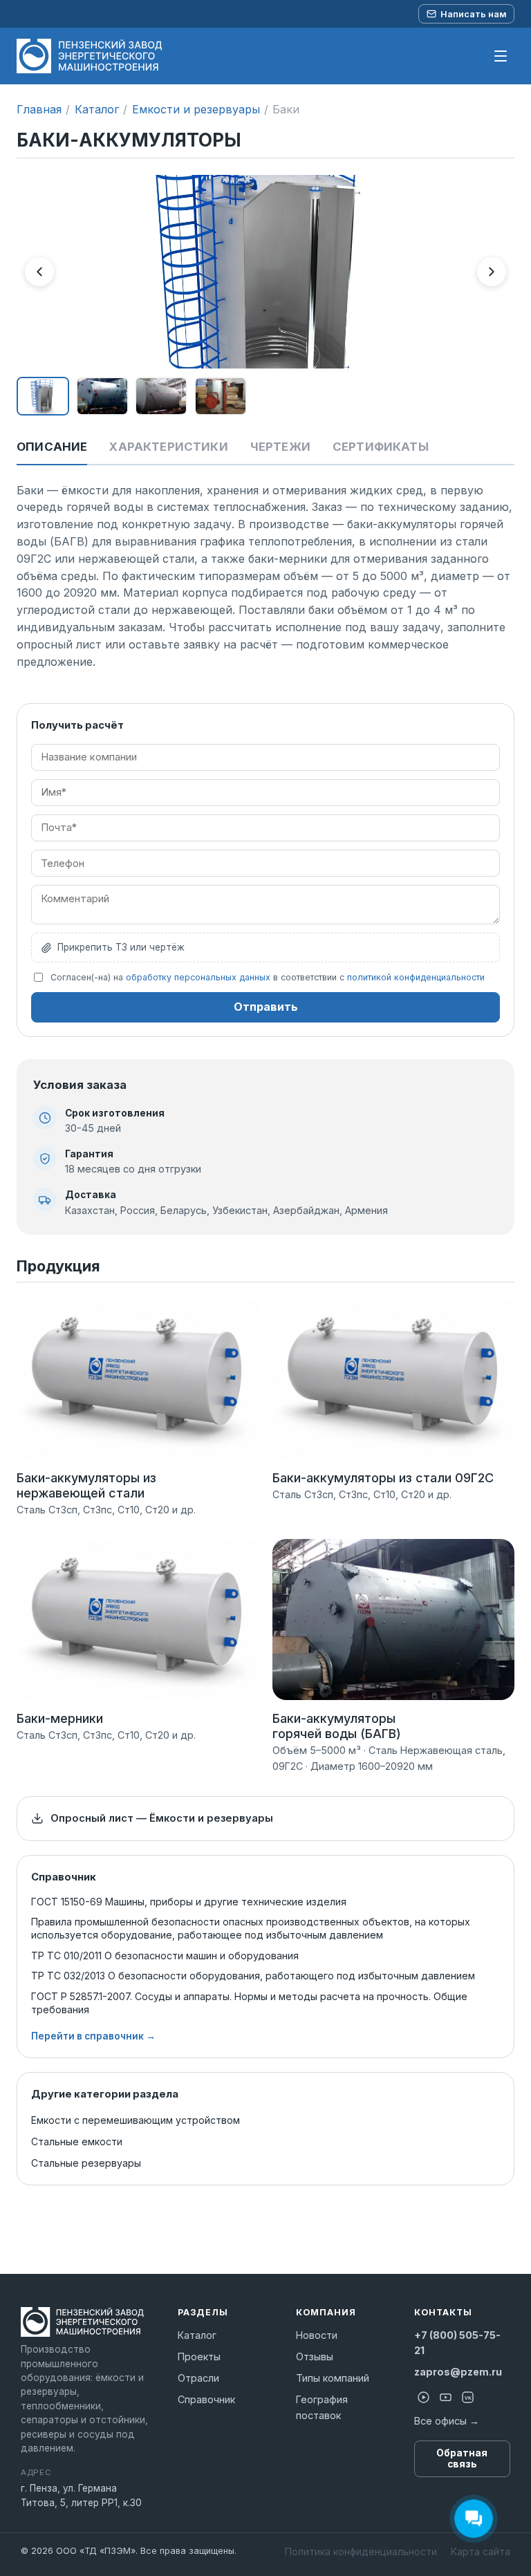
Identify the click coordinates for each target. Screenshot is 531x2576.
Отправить (266, 1007)
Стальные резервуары (86, 2163)
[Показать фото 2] (102, 396)
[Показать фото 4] (221, 396)
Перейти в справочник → (93, 2036)
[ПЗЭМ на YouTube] (446, 2398)
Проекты (199, 2356)
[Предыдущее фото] (39, 272)
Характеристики (168, 447)
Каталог (97, 109)
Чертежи (280, 447)
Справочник (206, 2399)
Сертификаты (381, 447)
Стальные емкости (77, 2141)
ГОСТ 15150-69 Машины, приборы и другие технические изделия (189, 1902)
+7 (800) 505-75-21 (457, 2343)
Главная (39, 109)
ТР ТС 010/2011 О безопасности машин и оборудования (165, 1956)
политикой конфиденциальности (416, 977)
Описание (52, 447)
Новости (317, 2335)
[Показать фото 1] (43, 396)
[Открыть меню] (501, 56)
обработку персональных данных (198, 977)
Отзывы (315, 2356)
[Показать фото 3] (161, 396)
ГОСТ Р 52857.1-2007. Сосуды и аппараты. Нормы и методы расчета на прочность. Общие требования (249, 2003)
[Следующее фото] (492, 272)
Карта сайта (481, 2551)
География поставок (322, 2407)
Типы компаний (333, 2378)
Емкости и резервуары (196, 109)
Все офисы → (447, 2421)
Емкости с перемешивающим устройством (136, 2120)
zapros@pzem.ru (458, 2372)
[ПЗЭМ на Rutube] (424, 2398)
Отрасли (198, 2378)
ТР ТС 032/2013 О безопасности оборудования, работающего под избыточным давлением (253, 1976)
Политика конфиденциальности (361, 2551)
